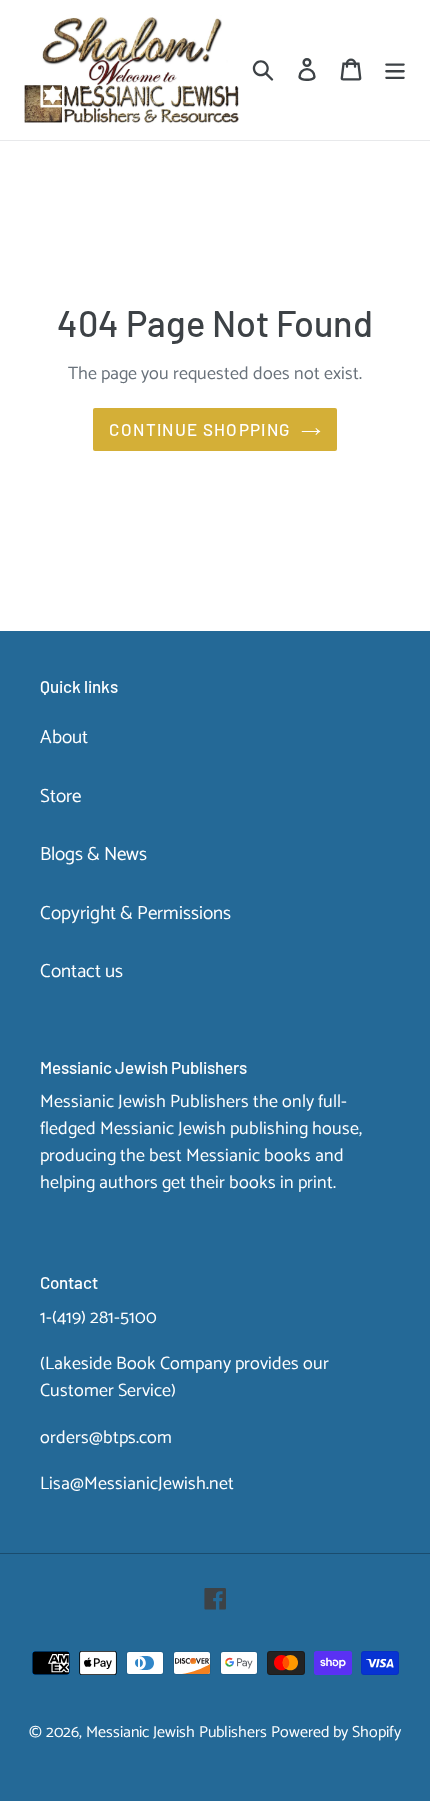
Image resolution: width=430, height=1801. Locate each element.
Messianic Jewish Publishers (176, 1732)
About (64, 737)
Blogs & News (93, 854)
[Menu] (395, 70)
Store (60, 796)
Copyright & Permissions (135, 913)
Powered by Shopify (336, 1732)
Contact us (81, 971)
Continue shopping (199, 429)
